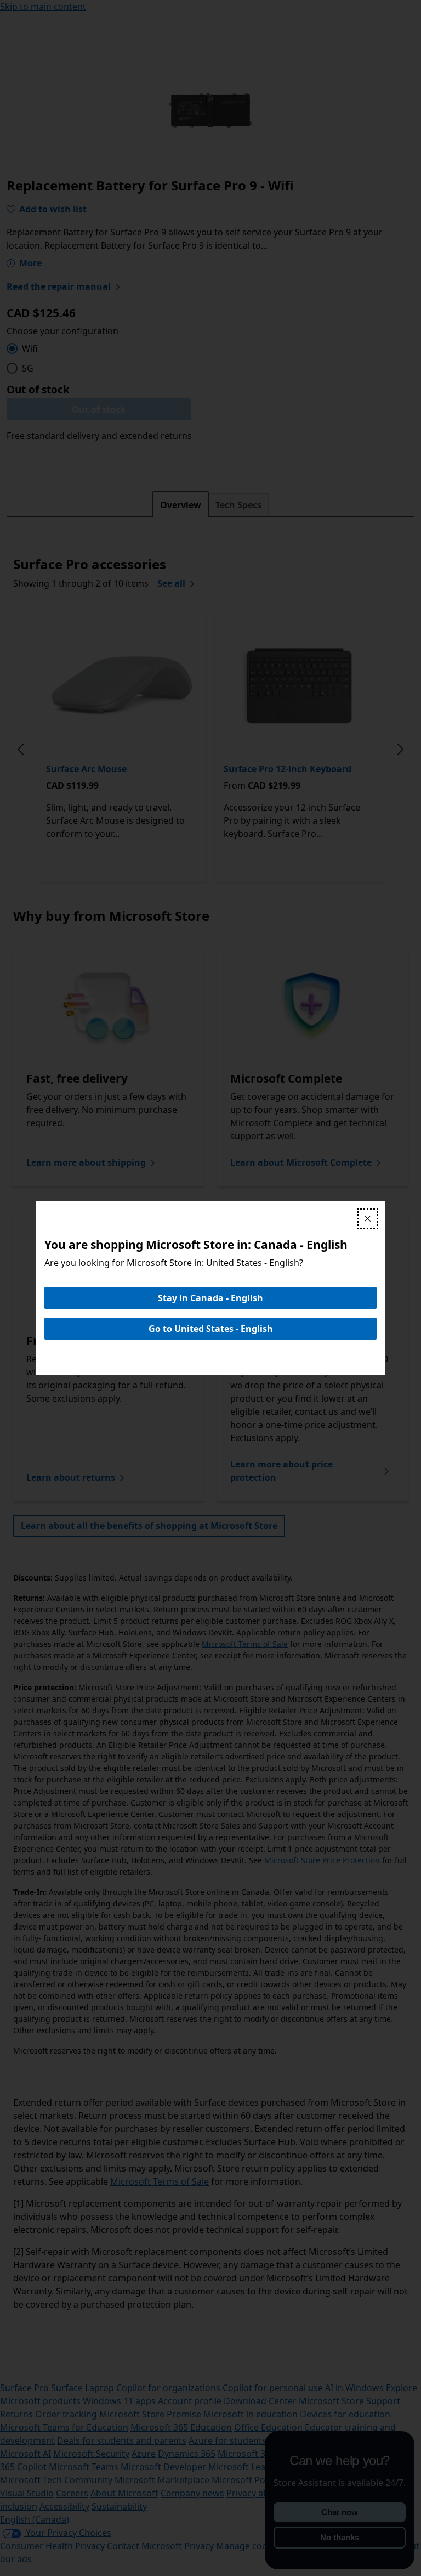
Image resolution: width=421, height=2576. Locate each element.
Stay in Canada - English (210, 1298)
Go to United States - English (211, 1329)
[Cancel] (368, 1219)
